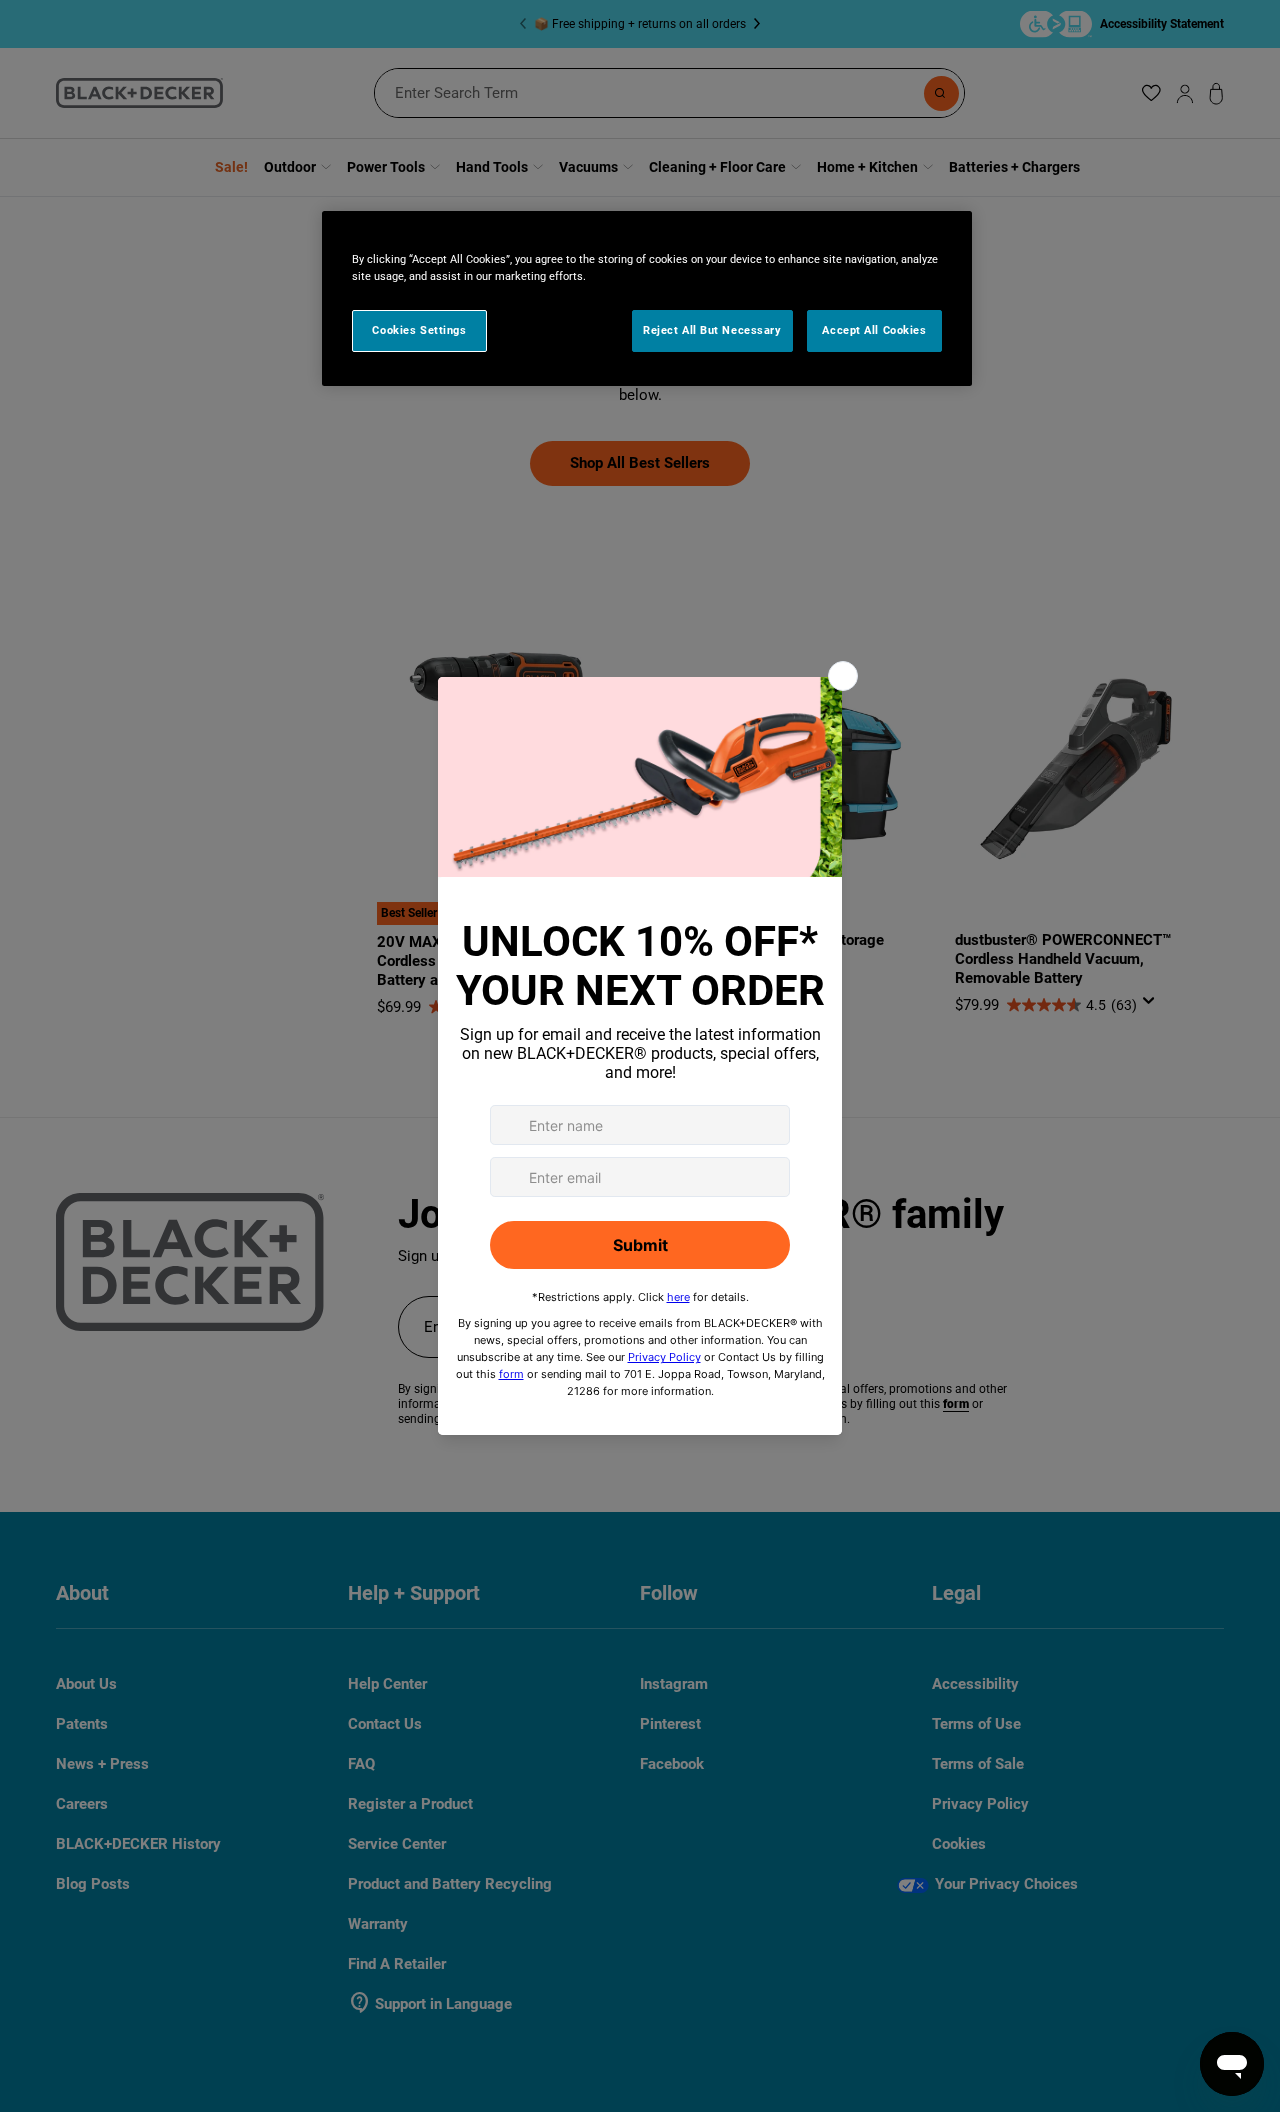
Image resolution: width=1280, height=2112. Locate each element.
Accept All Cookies (874, 330)
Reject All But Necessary (712, 330)
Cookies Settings (419, 330)
